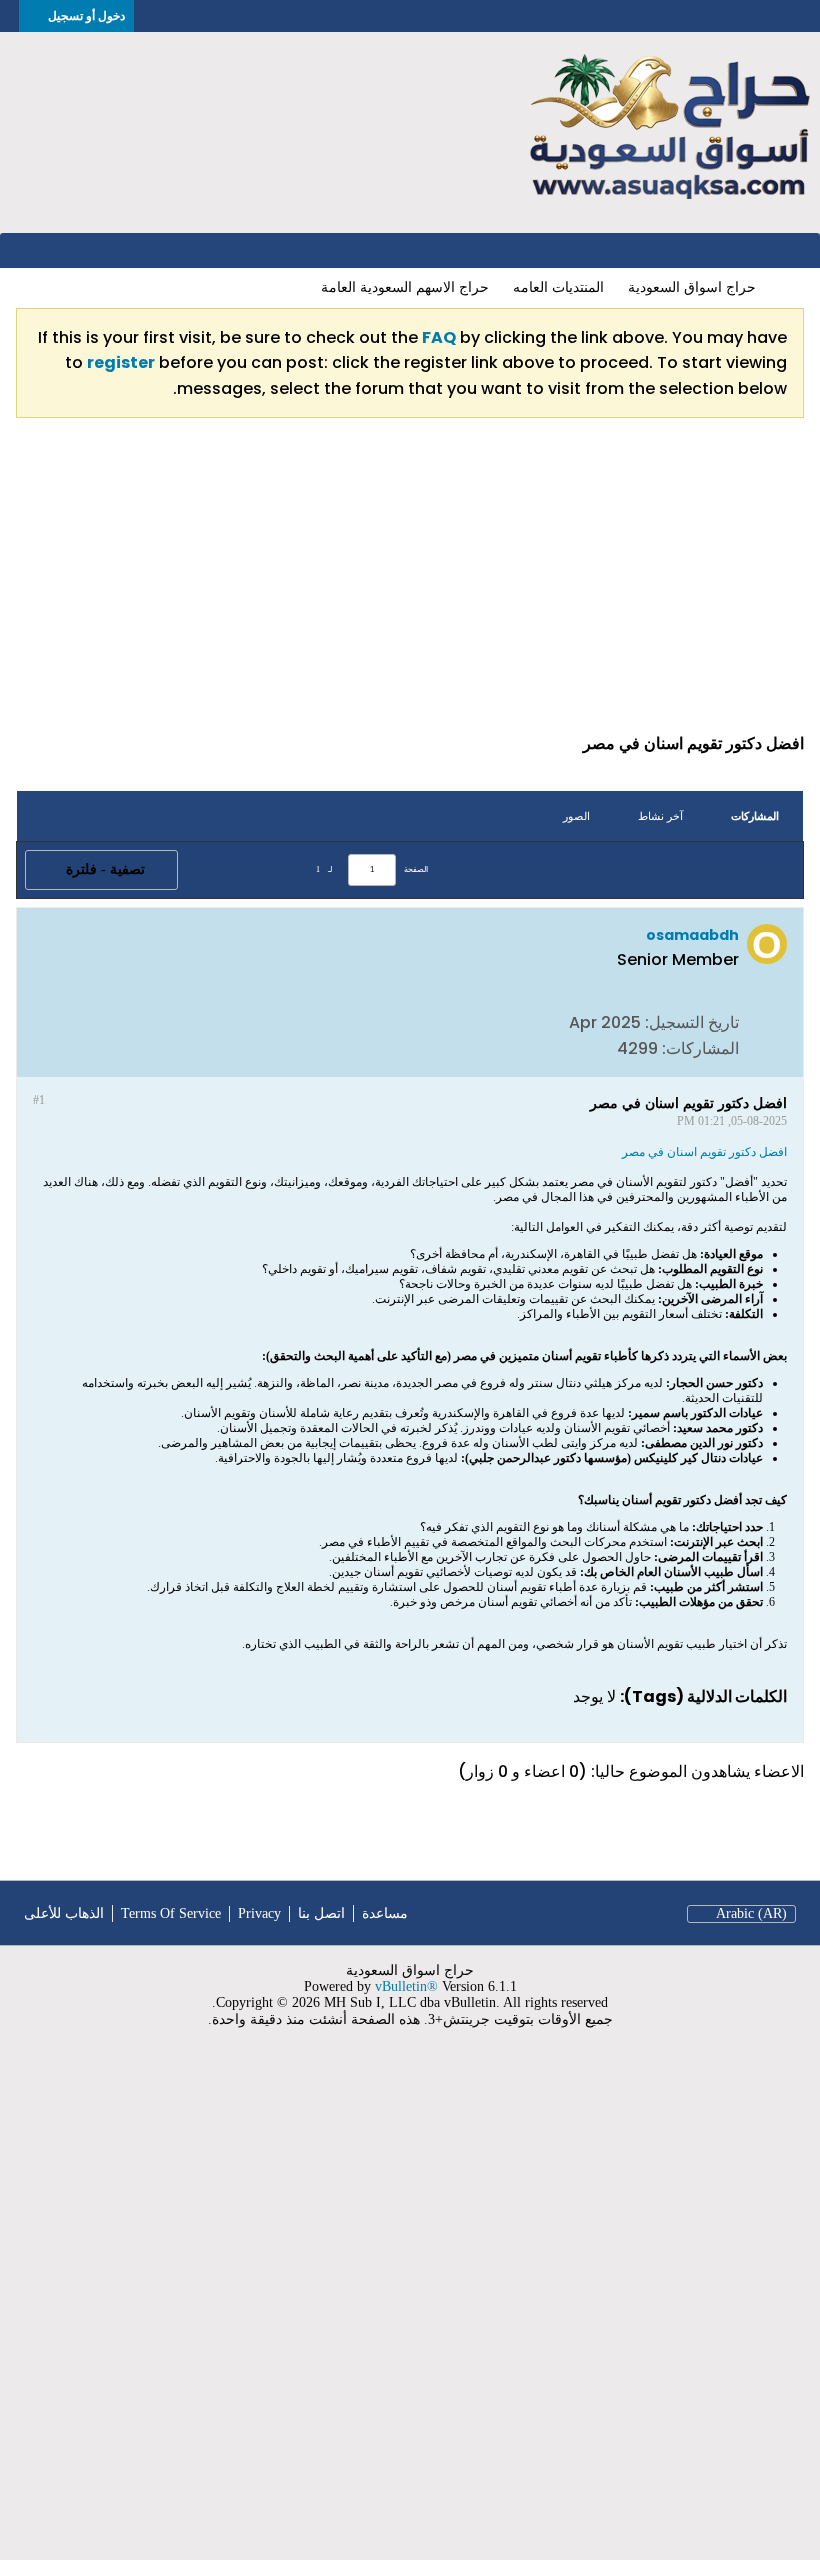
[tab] (755, 816)
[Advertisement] (410, 584)
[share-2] (53, 1047)
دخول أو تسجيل (86, 15)
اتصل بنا (321, 1913)
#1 (39, 1100)
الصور (576, 816)
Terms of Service (171, 1913)
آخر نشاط (660, 816)
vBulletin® (406, 1986)
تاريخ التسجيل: (692, 1022)
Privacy (259, 1913)
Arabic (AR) (751, 1913)
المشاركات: (700, 1048)
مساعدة (385, 1913)
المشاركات (755, 816)
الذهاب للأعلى (64, 1913)
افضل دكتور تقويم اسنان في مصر (704, 1152)
